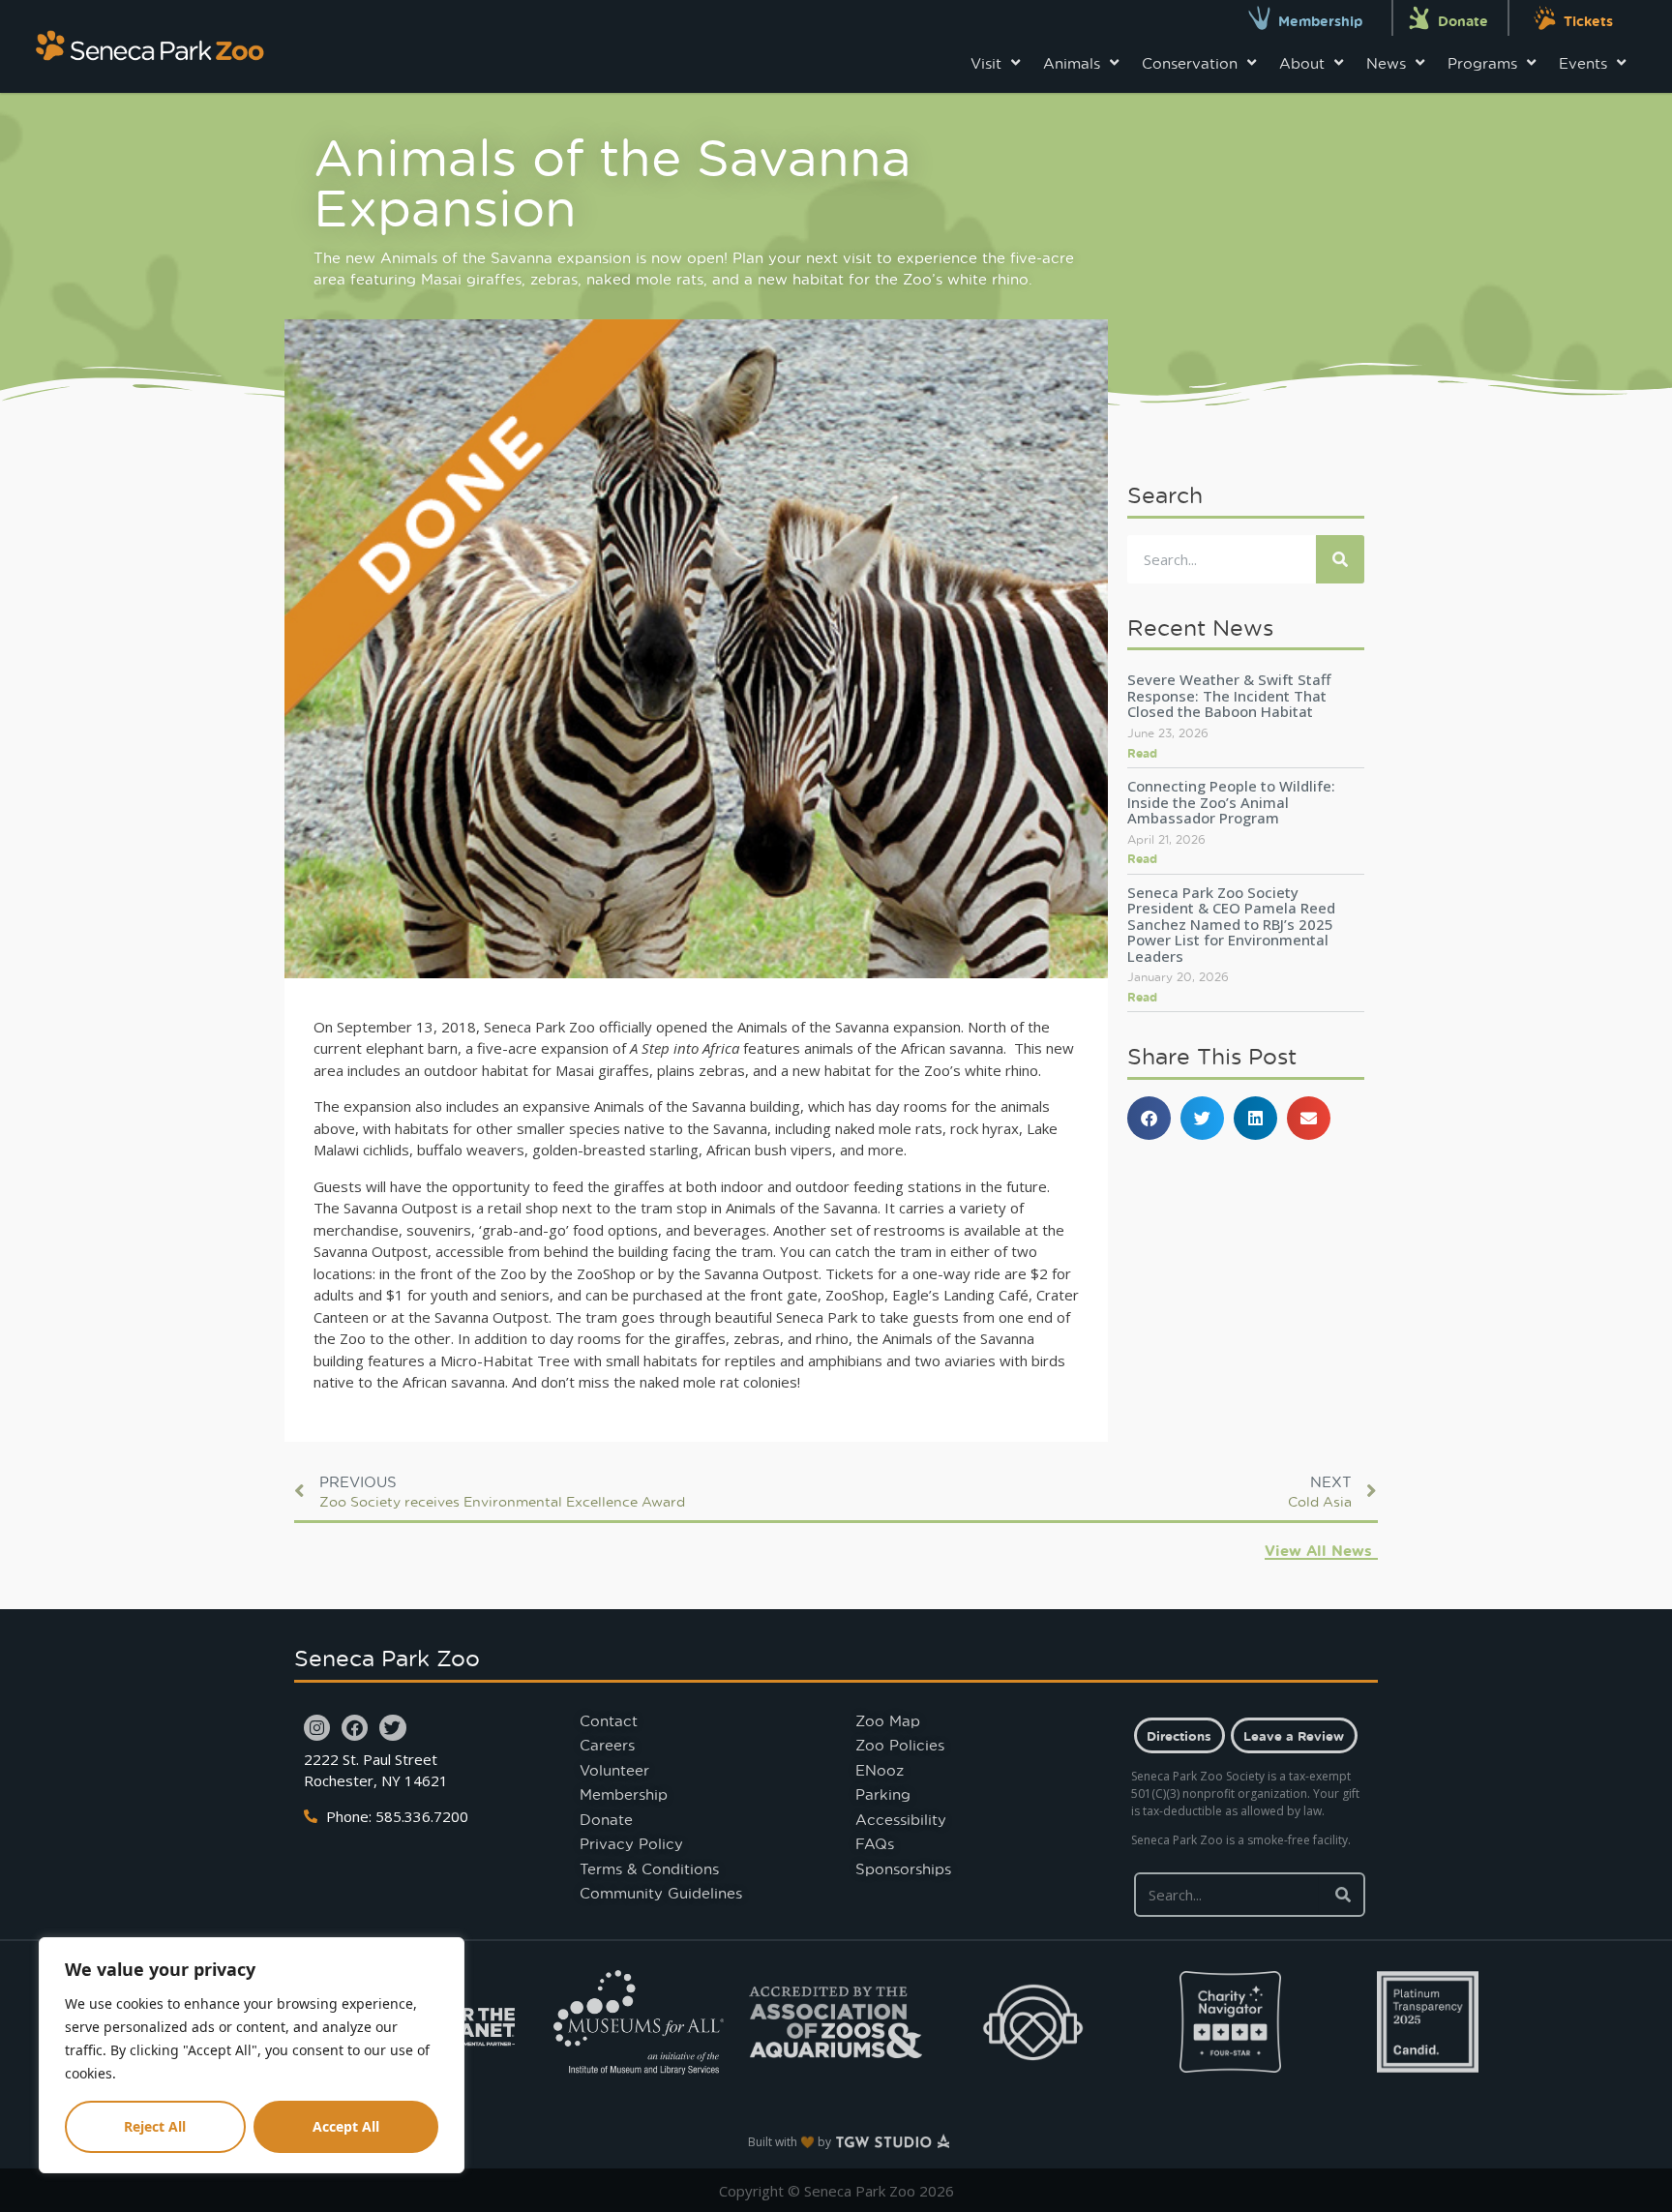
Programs (1482, 63)
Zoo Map (888, 1720)
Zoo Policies (900, 1745)
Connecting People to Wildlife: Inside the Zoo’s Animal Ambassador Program (1231, 802)
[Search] (1340, 559)
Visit (986, 63)
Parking (883, 1794)
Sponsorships (903, 1868)
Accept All (346, 2126)
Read (1142, 753)
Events (1583, 63)
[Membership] (1259, 18)
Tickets (1588, 21)
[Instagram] (317, 1728)
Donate (1463, 21)
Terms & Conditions (649, 1868)
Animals (1072, 63)
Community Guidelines (661, 1893)
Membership (1320, 21)
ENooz (880, 1770)
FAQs (875, 1843)
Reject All (155, 2126)
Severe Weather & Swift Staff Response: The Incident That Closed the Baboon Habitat (1229, 695)
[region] (252, 2055)
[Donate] (1419, 18)
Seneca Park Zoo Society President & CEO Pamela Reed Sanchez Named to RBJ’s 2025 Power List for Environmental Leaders (1231, 924)
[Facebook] (355, 1728)
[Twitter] (392, 1728)
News (1386, 63)
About (1302, 63)
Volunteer (614, 1770)
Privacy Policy (631, 1843)
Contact (609, 1720)
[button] (1149, 1118)
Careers (607, 1745)
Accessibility (901, 1819)
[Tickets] (1545, 18)
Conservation (1190, 63)
